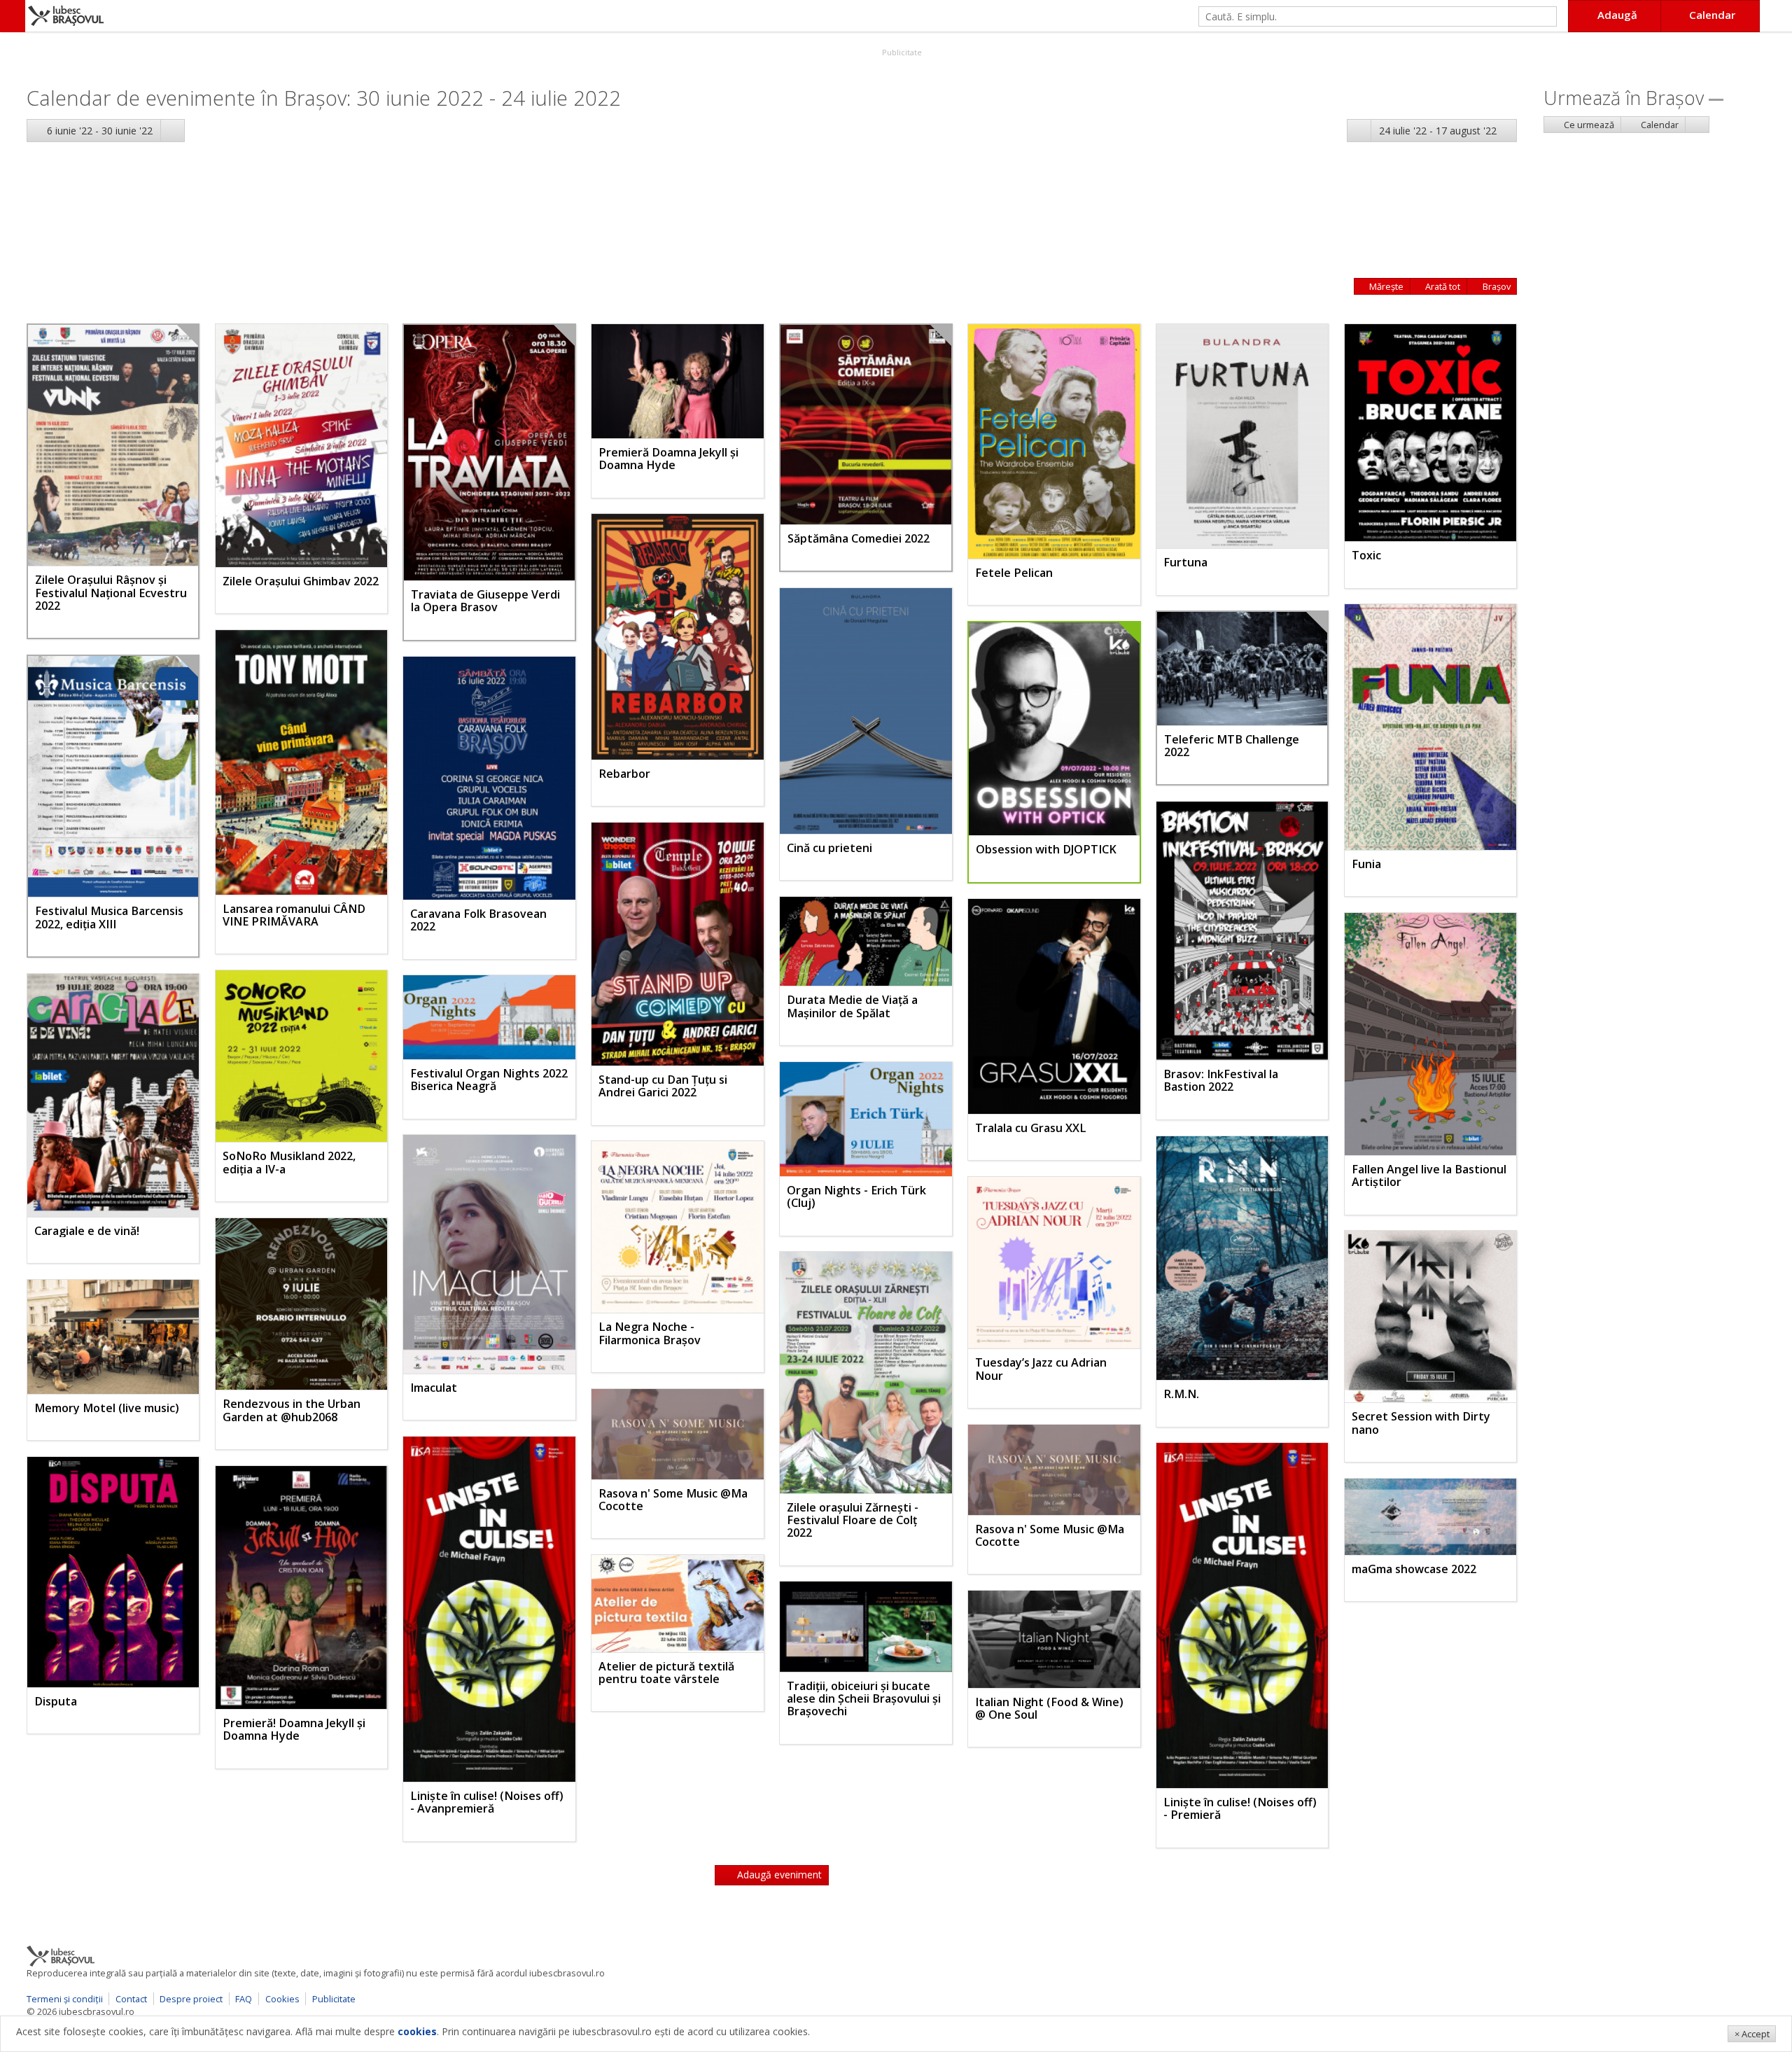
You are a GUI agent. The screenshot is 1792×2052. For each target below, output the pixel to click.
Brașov (1496, 286)
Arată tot (1442, 286)
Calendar (1659, 125)
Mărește (1385, 286)
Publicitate (901, 52)
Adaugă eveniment (778, 1875)
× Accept (1752, 2034)
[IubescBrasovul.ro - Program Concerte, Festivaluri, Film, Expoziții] (13, 16)
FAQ (244, 1999)
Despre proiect (191, 1999)
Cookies (282, 1999)
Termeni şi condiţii (65, 1999)
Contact (131, 1999)
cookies (417, 2031)
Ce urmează (1588, 125)
